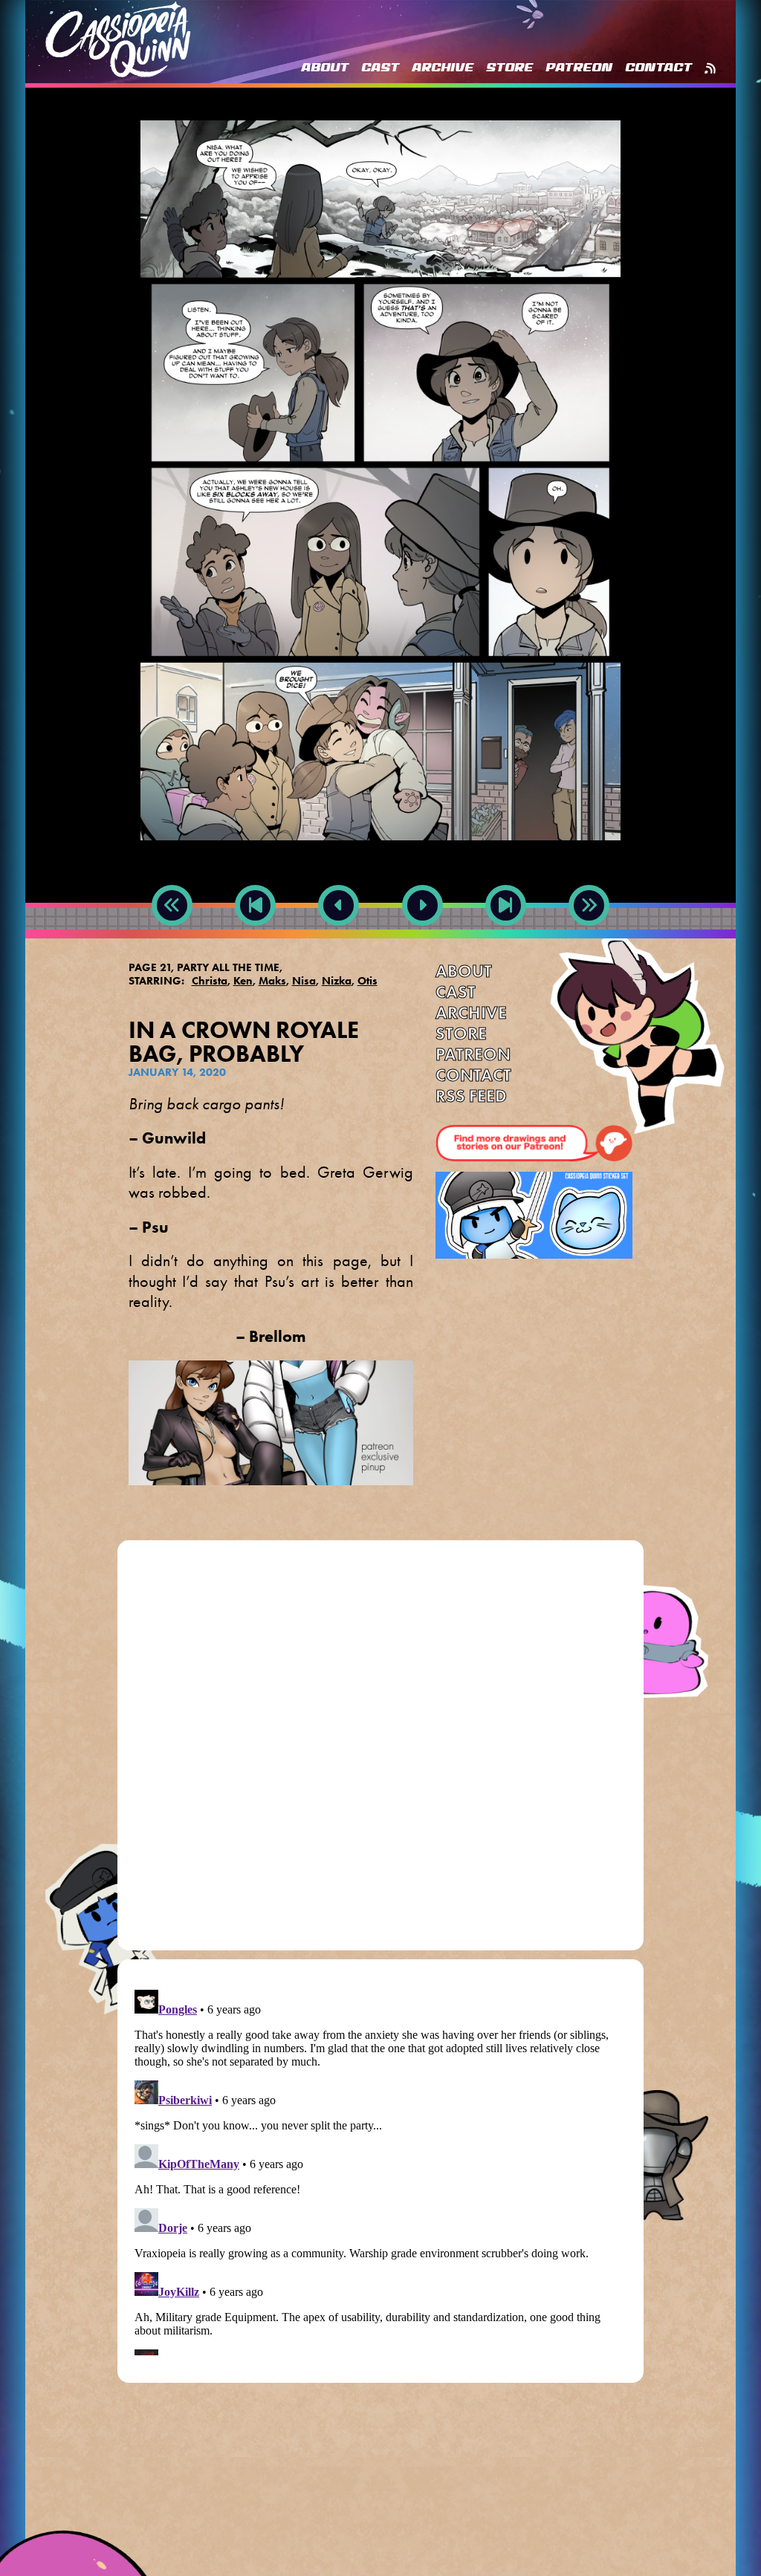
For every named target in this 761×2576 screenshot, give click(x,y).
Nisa (304, 981)
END (589, 939)
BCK (255, 939)
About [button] (325, 68)
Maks (272, 981)
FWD (506, 939)
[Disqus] (381, 1751)
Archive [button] (443, 68)
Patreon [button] (579, 68)
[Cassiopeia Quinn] (118, 39)
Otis (367, 981)
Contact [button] (658, 68)
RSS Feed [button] (710, 68)
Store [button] (509, 68)
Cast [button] (380, 68)
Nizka (337, 981)
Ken (243, 981)
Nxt (422, 939)
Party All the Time (228, 967)
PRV (339, 939)
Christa (210, 981)
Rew (172, 939)
